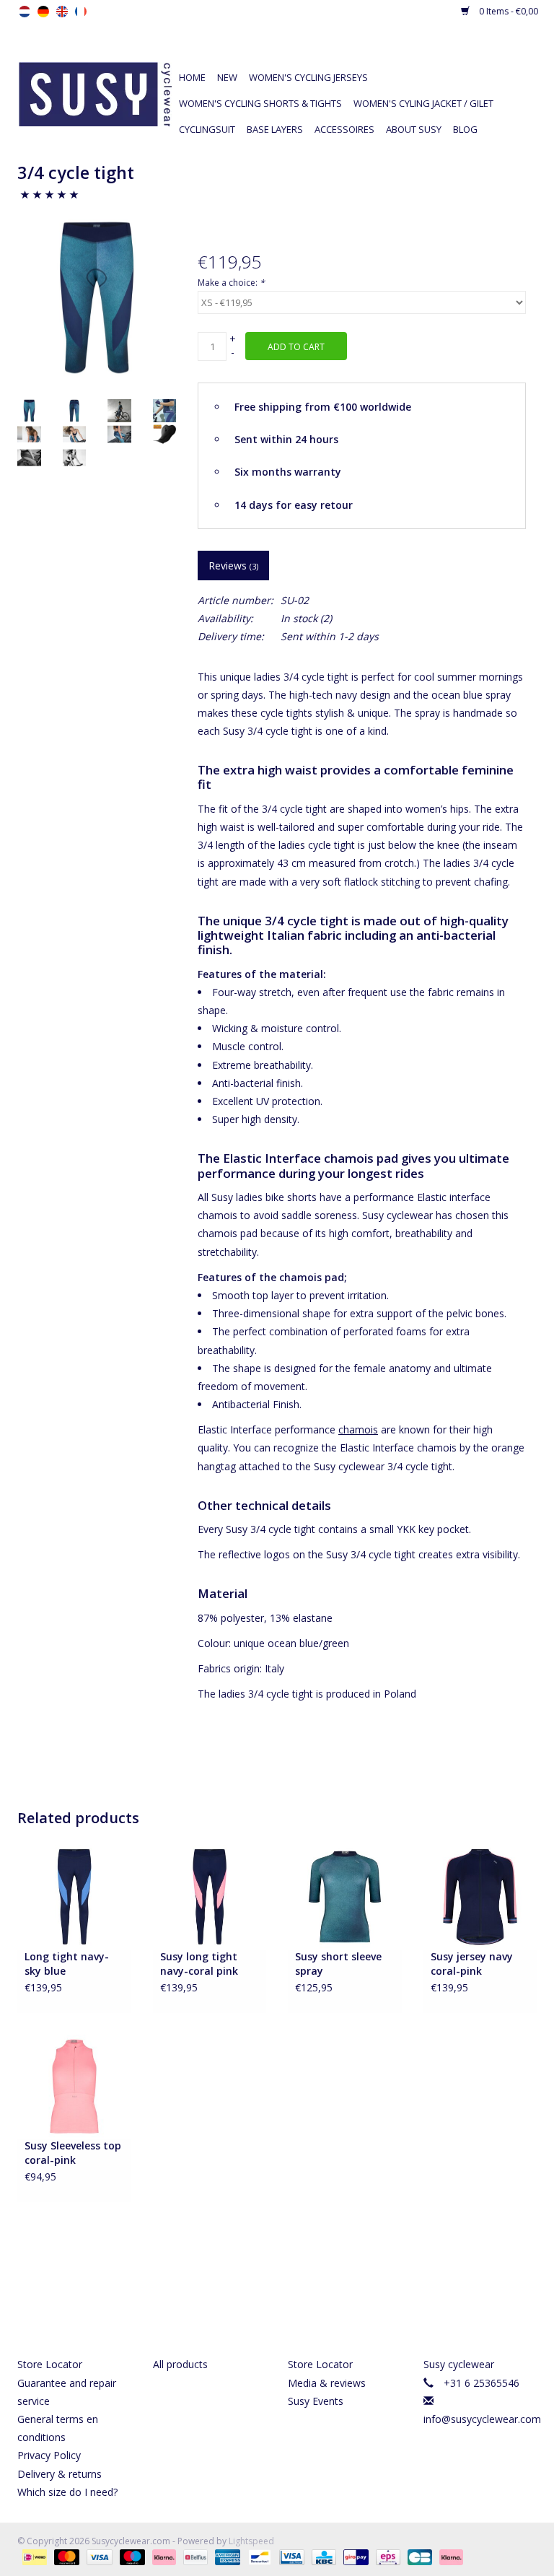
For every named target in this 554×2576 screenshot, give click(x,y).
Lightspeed (251, 2541)
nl (25, 12)
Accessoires (344, 129)
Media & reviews (327, 2383)
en (62, 12)
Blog (465, 129)
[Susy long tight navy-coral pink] (210, 1896)
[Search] (430, 52)
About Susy (414, 129)
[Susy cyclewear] (95, 93)
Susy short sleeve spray (338, 1964)
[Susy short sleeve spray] (345, 1896)
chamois (358, 1429)
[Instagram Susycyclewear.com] (303, 2300)
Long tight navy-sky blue (67, 1964)
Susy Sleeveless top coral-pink (73, 2153)
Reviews (233, 566)
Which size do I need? (67, 2492)
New (227, 77)
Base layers (275, 129)
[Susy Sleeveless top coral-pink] (74, 2086)
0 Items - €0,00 (507, 11)
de (43, 12)
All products (180, 2364)
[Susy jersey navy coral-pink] (480, 1896)
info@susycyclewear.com (482, 2419)
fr (81, 12)
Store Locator (50, 2364)
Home (192, 77)
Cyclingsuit (207, 129)
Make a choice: (231, 283)
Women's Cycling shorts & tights (260, 103)
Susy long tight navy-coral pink (199, 1964)
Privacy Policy (49, 2455)
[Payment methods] (33, 2556)
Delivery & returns (60, 2474)
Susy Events (316, 2401)
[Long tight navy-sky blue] (74, 1896)
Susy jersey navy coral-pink (472, 1964)
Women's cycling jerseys (308, 77)
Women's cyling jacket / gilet (423, 103)
